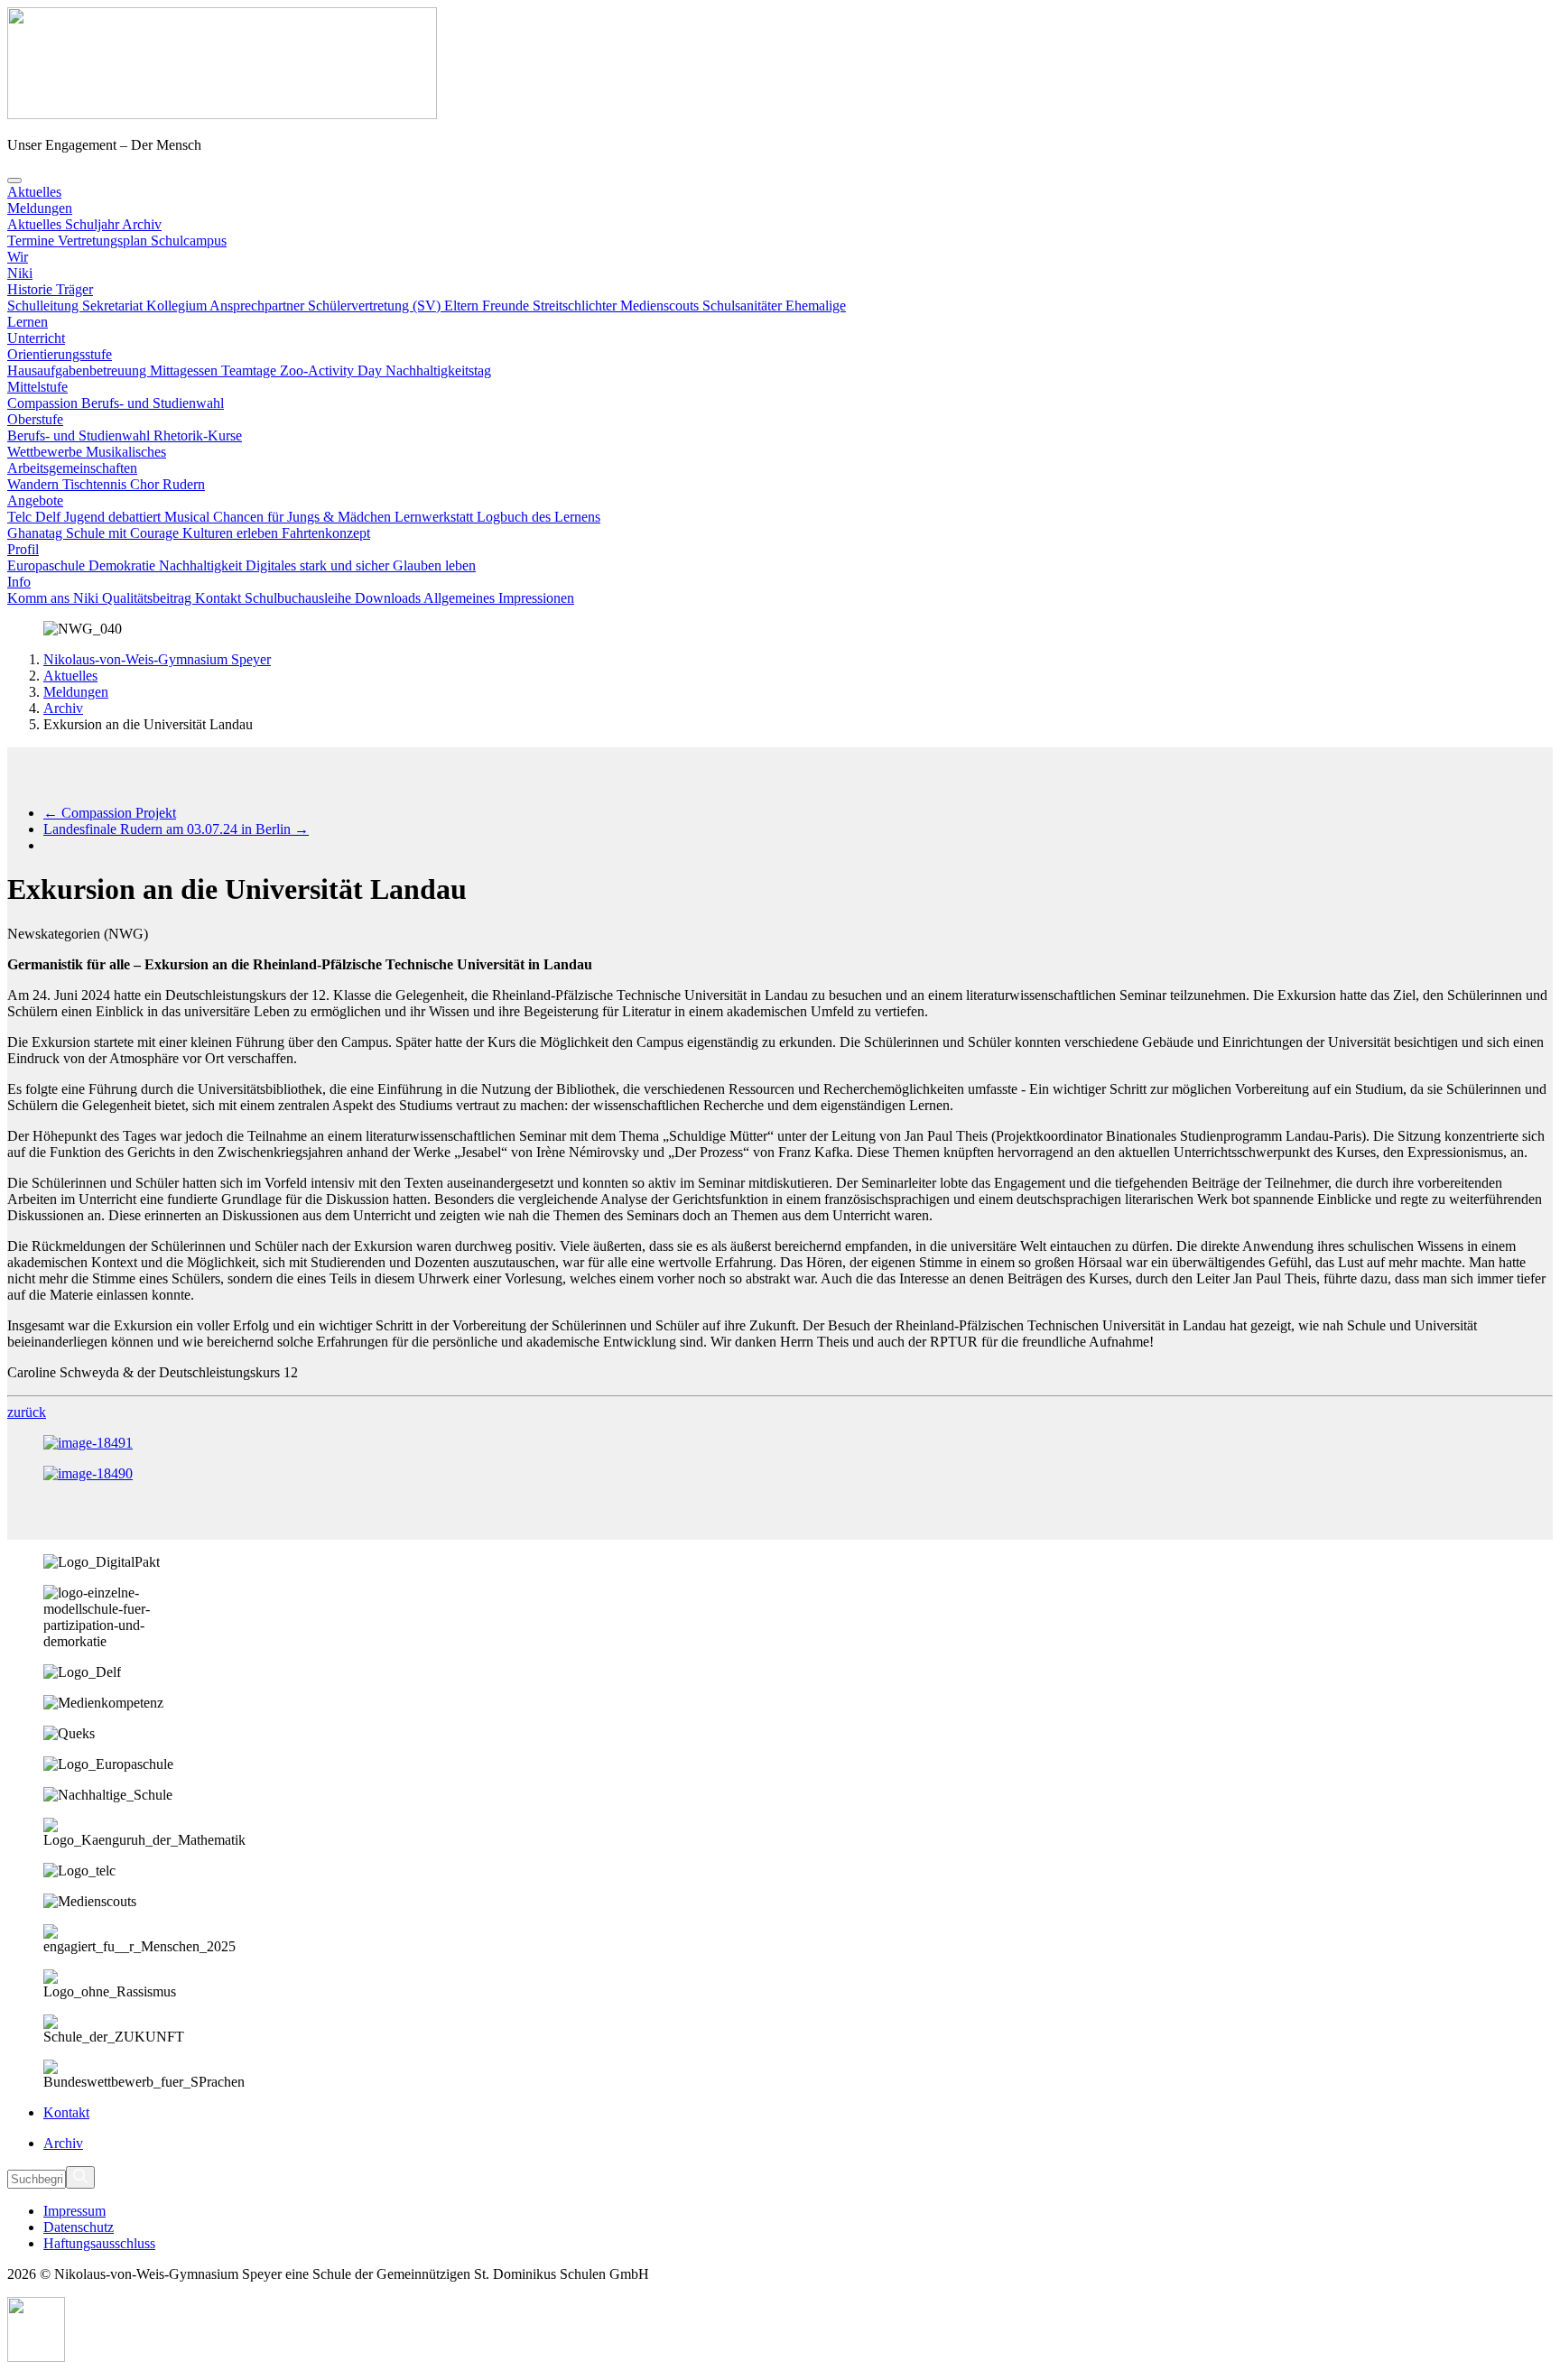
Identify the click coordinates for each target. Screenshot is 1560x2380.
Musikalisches (126, 452)
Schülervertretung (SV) (376, 306)
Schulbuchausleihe (300, 598)
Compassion (44, 403)
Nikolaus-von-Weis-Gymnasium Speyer (157, 659)
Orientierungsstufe (60, 354)
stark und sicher (346, 565)
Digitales (273, 565)
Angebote (35, 500)
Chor (146, 484)
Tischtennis (96, 484)
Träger (74, 289)
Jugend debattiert (114, 517)
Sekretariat (114, 306)
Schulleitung (45, 306)
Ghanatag (37, 533)
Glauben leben (434, 565)
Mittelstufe (37, 387)
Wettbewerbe (46, 452)
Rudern (184, 484)
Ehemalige (816, 306)
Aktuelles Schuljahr (65, 224)
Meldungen (40, 208)
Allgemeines (461, 598)
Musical (189, 517)
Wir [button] (18, 257)
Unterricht (36, 338)
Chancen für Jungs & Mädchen (304, 517)
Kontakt (220, 598)
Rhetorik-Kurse (198, 435)
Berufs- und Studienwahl (153, 403)
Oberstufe (35, 419)
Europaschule (48, 565)
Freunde (507, 306)
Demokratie (124, 565)
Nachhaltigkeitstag (438, 370)
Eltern (463, 306)
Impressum (74, 2211)
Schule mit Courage (124, 533)
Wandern (35, 484)
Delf (50, 517)
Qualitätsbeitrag (149, 598)
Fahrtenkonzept (326, 533)
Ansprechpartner (259, 306)
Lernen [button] (28, 322)
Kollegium (178, 306)
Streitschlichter (576, 306)
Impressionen (536, 598)
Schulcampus (189, 241)
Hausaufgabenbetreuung (79, 370)
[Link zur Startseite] (222, 114)
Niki (20, 273)
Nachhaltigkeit (202, 565)
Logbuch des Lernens (539, 517)
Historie (32, 289)
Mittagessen (186, 370)
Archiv (142, 224)
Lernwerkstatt (436, 517)
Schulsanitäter (744, 306)
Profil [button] (23, 549)
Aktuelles (70, 676)
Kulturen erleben (232, 533)
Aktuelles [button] (34, 192)
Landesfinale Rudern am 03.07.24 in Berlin (176, 829)
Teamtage (251, 370)
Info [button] (19, 582)
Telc (21, 517)
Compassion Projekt (110, 813)
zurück (27, 1412)
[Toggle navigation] (14, 181)
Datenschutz (79, 2227)
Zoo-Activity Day (333, 370)
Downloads (389, 598)
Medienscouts (661, 306)
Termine (32, 241)
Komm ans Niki (55, 598)
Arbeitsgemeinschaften (72, 468)
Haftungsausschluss (99, 2243)
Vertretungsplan (104, 241)
